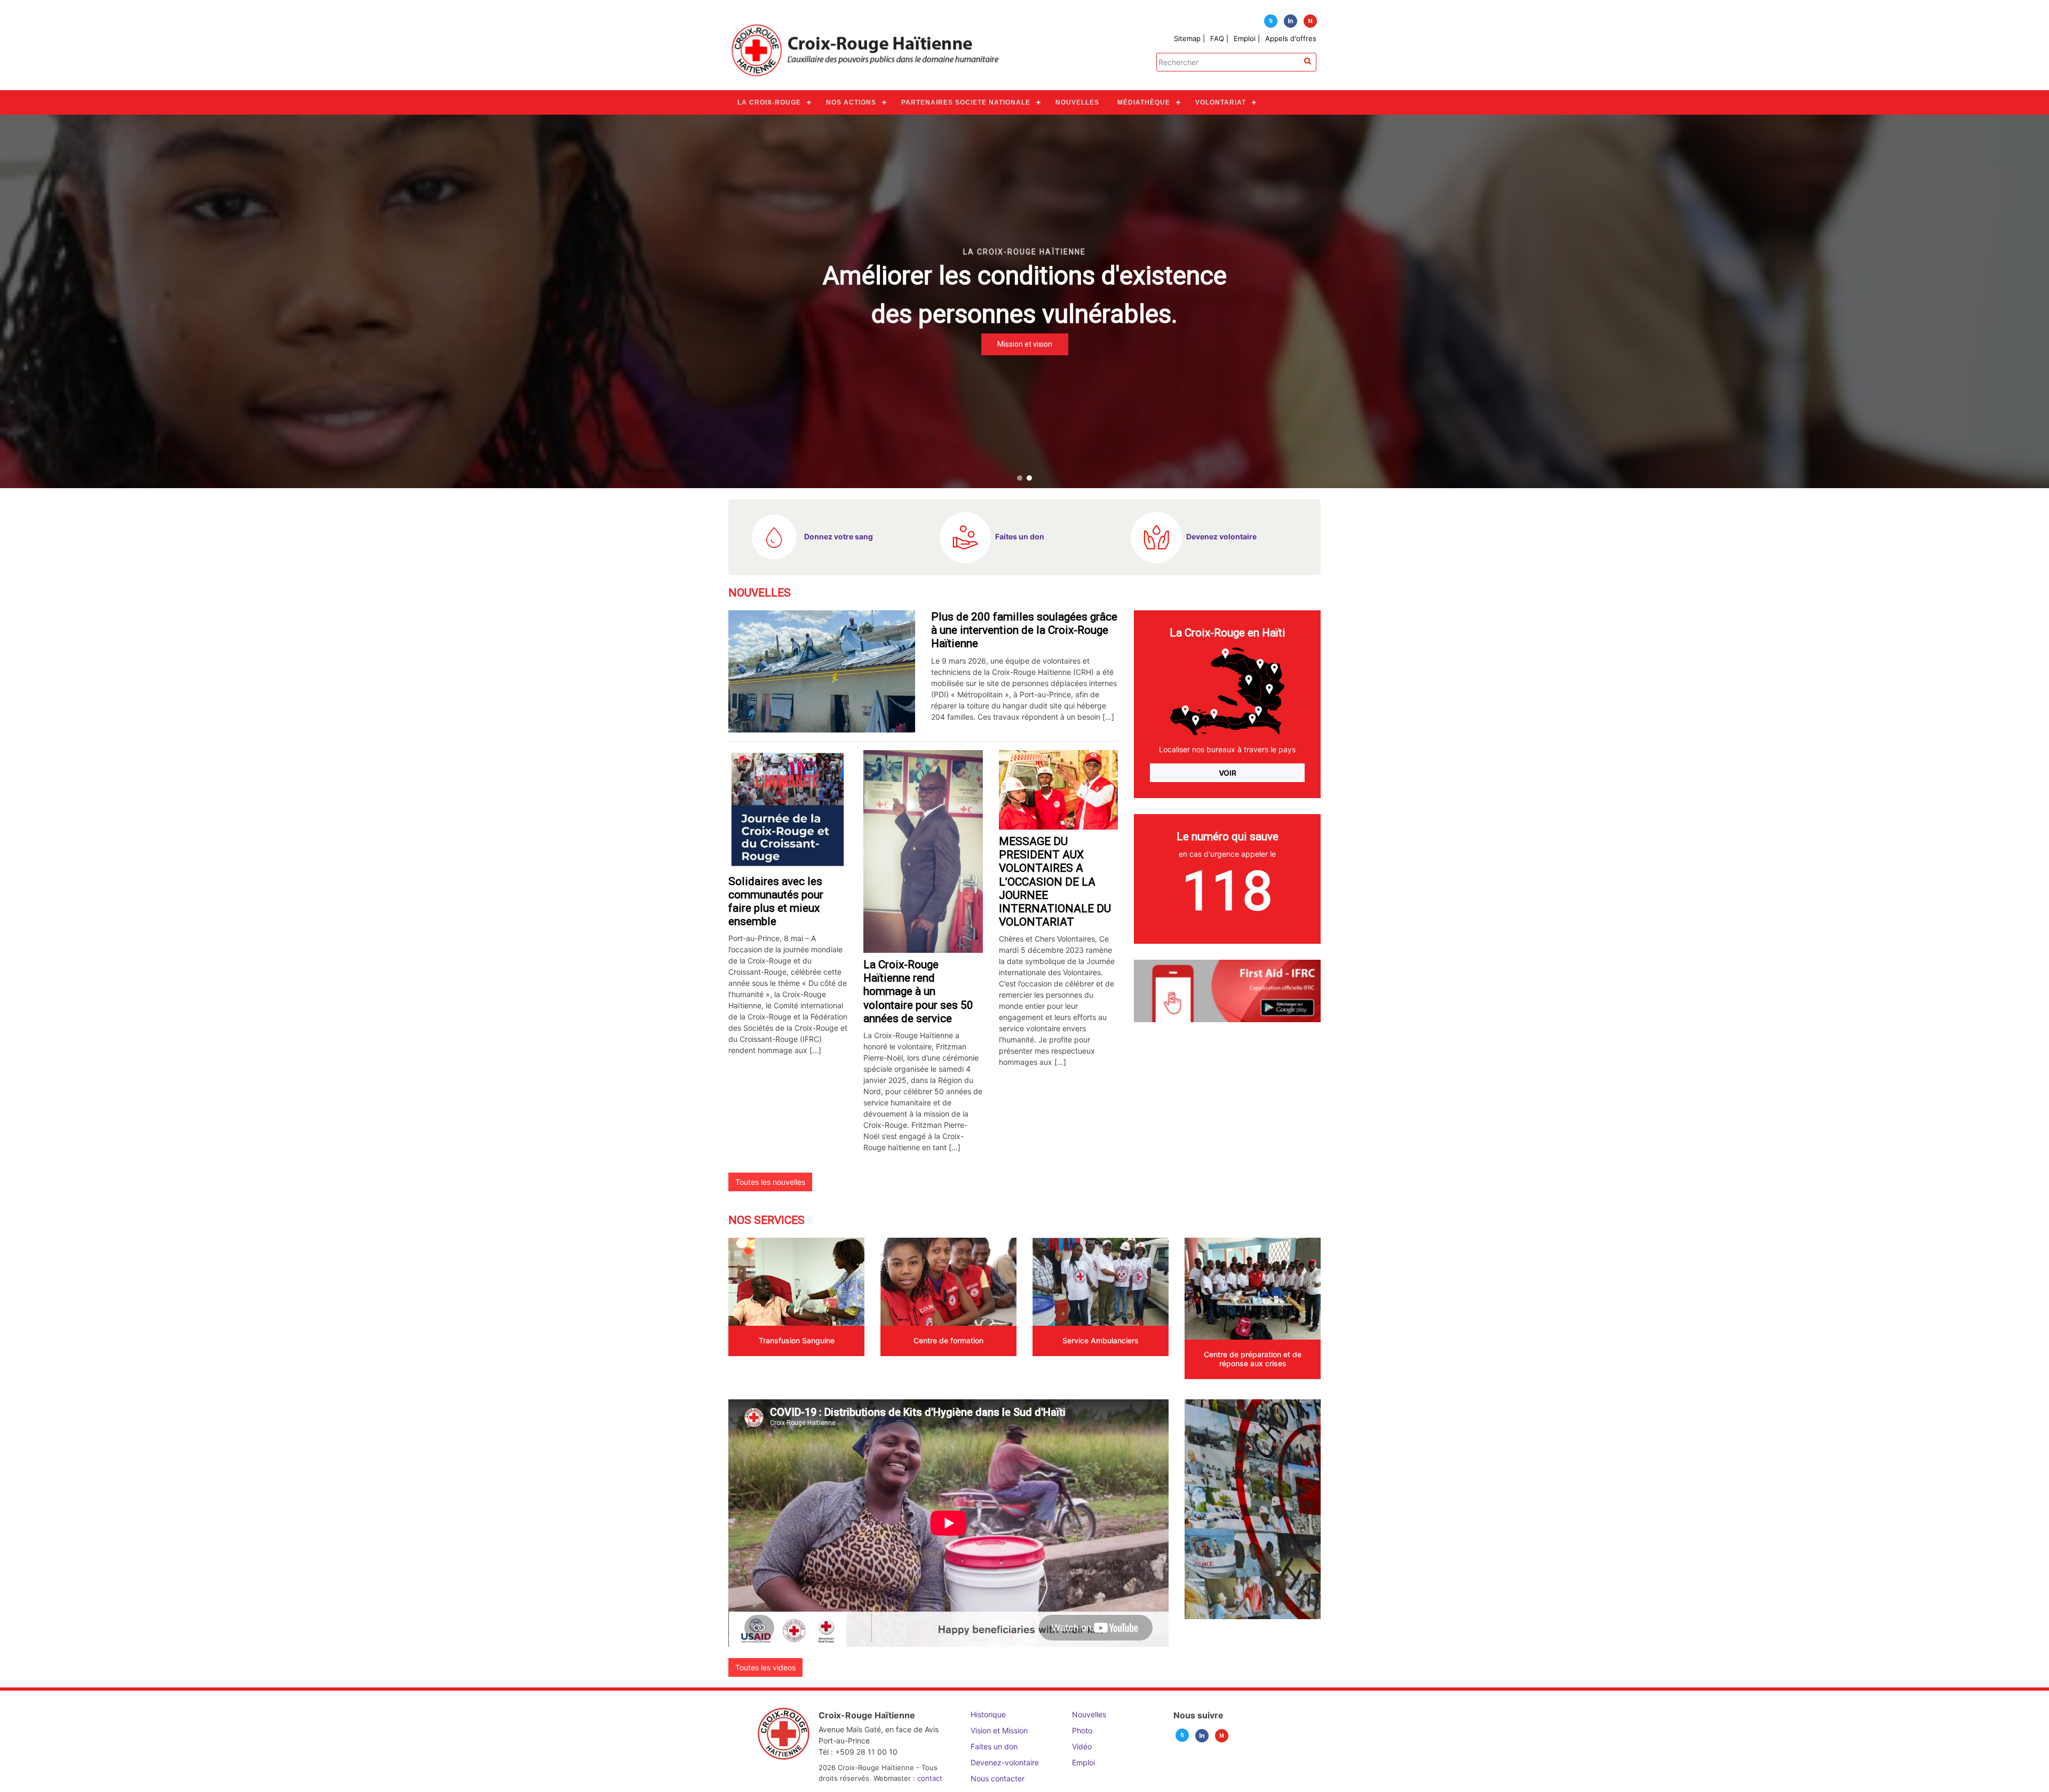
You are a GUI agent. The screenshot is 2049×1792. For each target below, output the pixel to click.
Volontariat (1221, 102)
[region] (1024, 301)
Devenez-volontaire (1005, 1762)
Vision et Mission (999, 1730)
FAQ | (1219, 38)
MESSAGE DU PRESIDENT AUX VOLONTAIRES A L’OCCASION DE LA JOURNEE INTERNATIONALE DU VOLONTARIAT (1055, 882)
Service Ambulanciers (1101, 1340)
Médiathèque (1144, 102)
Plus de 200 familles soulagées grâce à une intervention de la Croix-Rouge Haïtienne (1024, 630)
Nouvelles (1077, 102)
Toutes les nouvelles (770, 1182)
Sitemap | (1189, 38)
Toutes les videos (765, 1667)
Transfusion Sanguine (797, 1340)
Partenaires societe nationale (966, 102)
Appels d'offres (1291, 38)
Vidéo (1082, 1746)
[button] (1020, 478)
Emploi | (1247, 38)
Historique (988, 1714)
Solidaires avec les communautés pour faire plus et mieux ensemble (776, 902)
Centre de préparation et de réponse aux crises (1253, 1359)
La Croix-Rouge (769, 102)
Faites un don (994, 1746)
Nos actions (851, 102)
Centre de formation (948, 1340)
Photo (1082, 1730)
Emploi (1083, 1762)
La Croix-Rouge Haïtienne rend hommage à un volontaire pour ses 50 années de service (918, 991)
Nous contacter (998, 1778)
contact (930, 1778)
